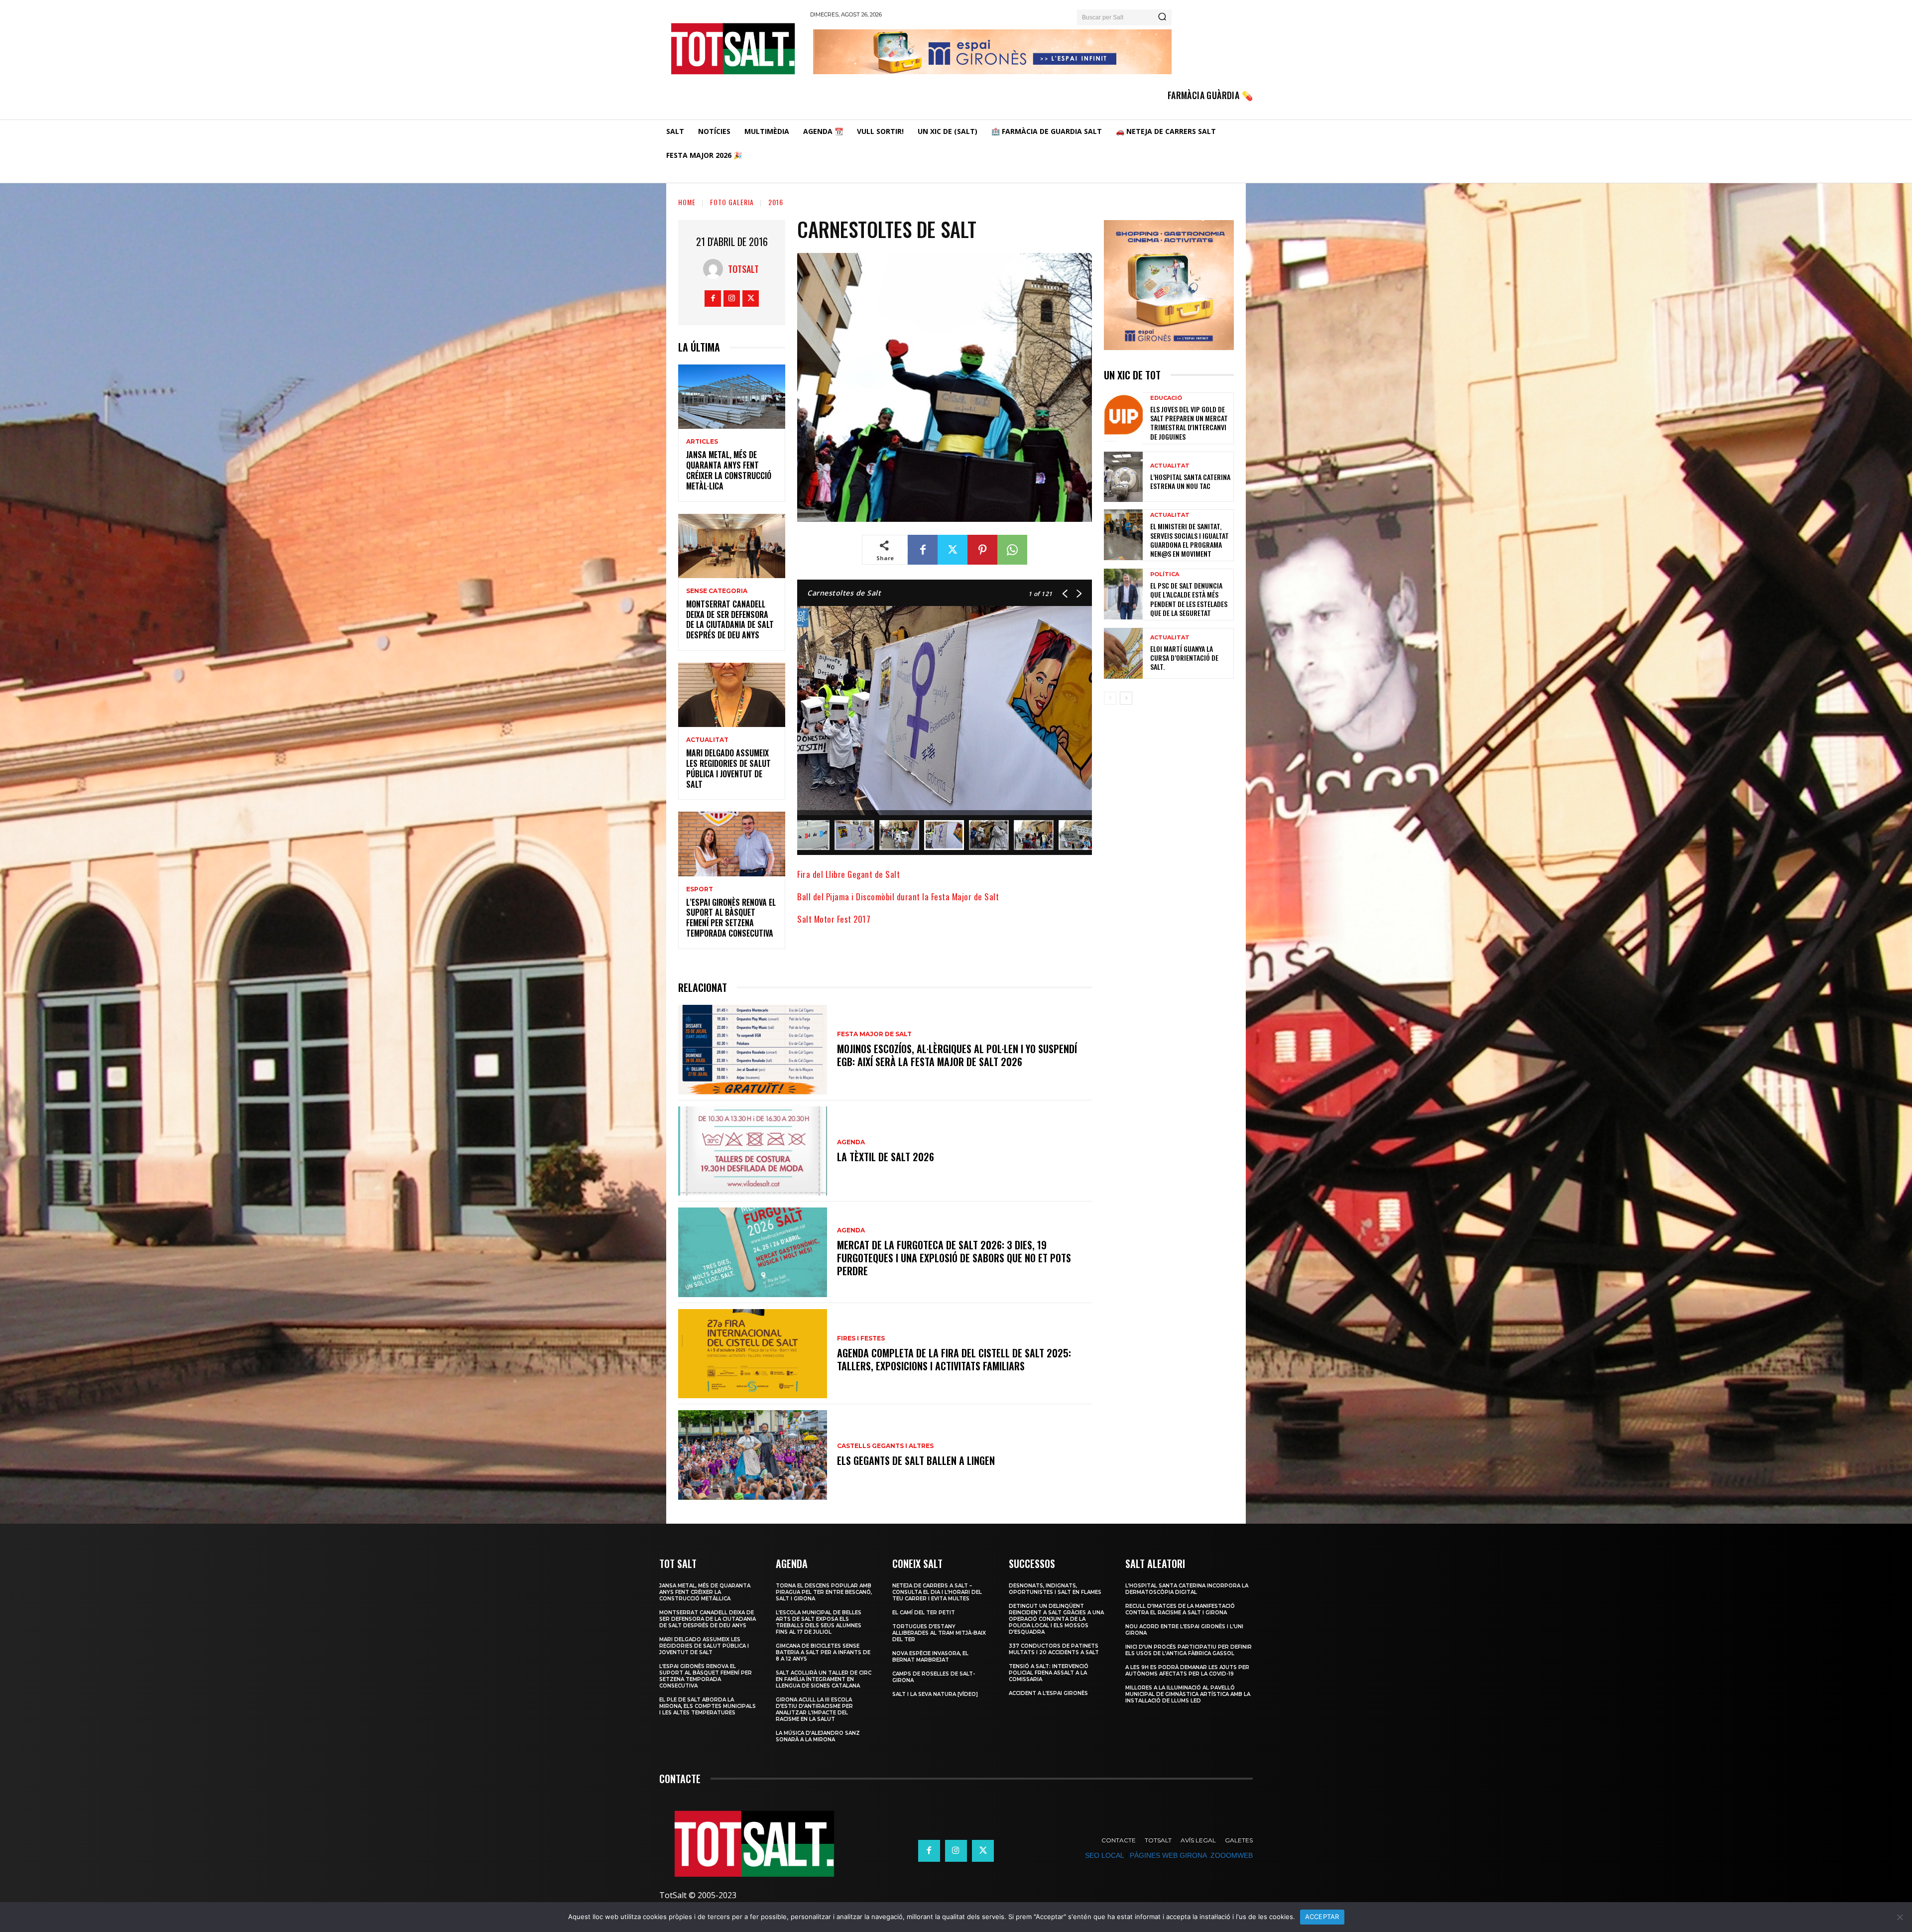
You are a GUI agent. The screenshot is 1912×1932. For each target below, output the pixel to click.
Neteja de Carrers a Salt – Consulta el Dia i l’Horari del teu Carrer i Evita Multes (937, 1592)
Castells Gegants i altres (885, 1446)
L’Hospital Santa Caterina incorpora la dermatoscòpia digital (1187, 1589)
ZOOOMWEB (1232, 1855)
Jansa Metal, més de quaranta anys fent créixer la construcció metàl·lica (729, 470)
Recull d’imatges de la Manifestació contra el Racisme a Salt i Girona (1180, 1609)
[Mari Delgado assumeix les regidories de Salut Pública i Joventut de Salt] (732, 695)
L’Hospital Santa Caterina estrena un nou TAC (1190, 481)
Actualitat (707, 740)
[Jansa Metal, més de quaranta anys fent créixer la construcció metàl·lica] (732, 397)
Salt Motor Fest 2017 (834, 919)
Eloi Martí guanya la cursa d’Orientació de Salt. (1184, 658)
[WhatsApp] (1012, 550)
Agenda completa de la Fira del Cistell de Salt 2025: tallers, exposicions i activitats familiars (954, 1359)
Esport (700, 889)
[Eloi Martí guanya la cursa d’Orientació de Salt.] (1123, 653)
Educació (1166, 398)
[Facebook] (713, 299)
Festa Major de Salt (874, 1034)
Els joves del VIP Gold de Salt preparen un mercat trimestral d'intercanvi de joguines (1189, 423)
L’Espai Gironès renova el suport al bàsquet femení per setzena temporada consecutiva (731, 918)
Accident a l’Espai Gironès (1048, 1693)
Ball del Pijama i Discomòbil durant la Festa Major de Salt (898, 897)
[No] (1900, 1917)
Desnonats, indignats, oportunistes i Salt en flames (1055, 1589)
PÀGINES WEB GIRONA (1168, 1855)
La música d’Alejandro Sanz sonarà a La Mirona (818, 1736)
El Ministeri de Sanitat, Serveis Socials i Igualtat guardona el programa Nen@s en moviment (1190, 540)
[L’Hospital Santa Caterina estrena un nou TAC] (1123, 477)
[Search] (1162, 17)
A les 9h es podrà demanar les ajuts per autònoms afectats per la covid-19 (1187, 1671)
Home (687, 202)
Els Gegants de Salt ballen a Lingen (916, 1460)
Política (1165, 574)
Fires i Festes (861, 1338)
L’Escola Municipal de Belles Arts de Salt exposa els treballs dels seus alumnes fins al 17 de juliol (819, 1622)
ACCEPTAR (1322, 1917)
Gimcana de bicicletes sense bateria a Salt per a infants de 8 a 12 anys (823, 1652)
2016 (776, 202)
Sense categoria (717, 591)
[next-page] (1126, 698)
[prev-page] (1110, 698)
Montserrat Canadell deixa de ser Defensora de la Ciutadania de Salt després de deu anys (730, 619)
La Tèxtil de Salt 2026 (886, 1157)
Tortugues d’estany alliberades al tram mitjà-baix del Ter (939, 1633)
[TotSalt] (716, 269)
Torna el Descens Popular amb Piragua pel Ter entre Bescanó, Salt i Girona (824, 1592)
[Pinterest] (982, 550)
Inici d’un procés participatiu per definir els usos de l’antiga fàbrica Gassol (1189, 1650)
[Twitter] (751, 299)
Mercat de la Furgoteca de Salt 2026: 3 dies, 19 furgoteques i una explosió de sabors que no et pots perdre (954, 1258)
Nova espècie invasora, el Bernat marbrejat (930, 1657)
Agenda (851, 1142)
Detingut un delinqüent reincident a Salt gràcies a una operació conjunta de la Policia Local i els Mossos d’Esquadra (1056, 1619)
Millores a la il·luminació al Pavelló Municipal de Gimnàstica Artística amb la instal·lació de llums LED (1188, 1694)
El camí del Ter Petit (924, 1613)
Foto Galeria (732, 202)
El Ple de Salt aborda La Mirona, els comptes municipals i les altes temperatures (708, 1706)
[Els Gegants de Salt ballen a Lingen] (753, 1455)
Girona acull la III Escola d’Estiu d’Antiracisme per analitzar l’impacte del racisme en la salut (814, 1709)
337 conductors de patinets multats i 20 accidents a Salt (1054, 1649)
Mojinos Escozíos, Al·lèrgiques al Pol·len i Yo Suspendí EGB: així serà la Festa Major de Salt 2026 (957, 1055)
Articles (702, 442)
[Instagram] (732, 299)
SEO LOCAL (1104, 1855)
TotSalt (743, 269)
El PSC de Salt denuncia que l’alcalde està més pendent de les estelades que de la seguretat (1189, 599)
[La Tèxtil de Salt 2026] (753, 1151)
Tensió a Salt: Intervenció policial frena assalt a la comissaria (1049, 1673)
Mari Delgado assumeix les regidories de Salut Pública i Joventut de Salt (728, 768)
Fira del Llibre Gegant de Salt (848, 874)
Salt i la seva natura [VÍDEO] (935, 1694)
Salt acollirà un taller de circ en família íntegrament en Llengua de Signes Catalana (824, 1679)
